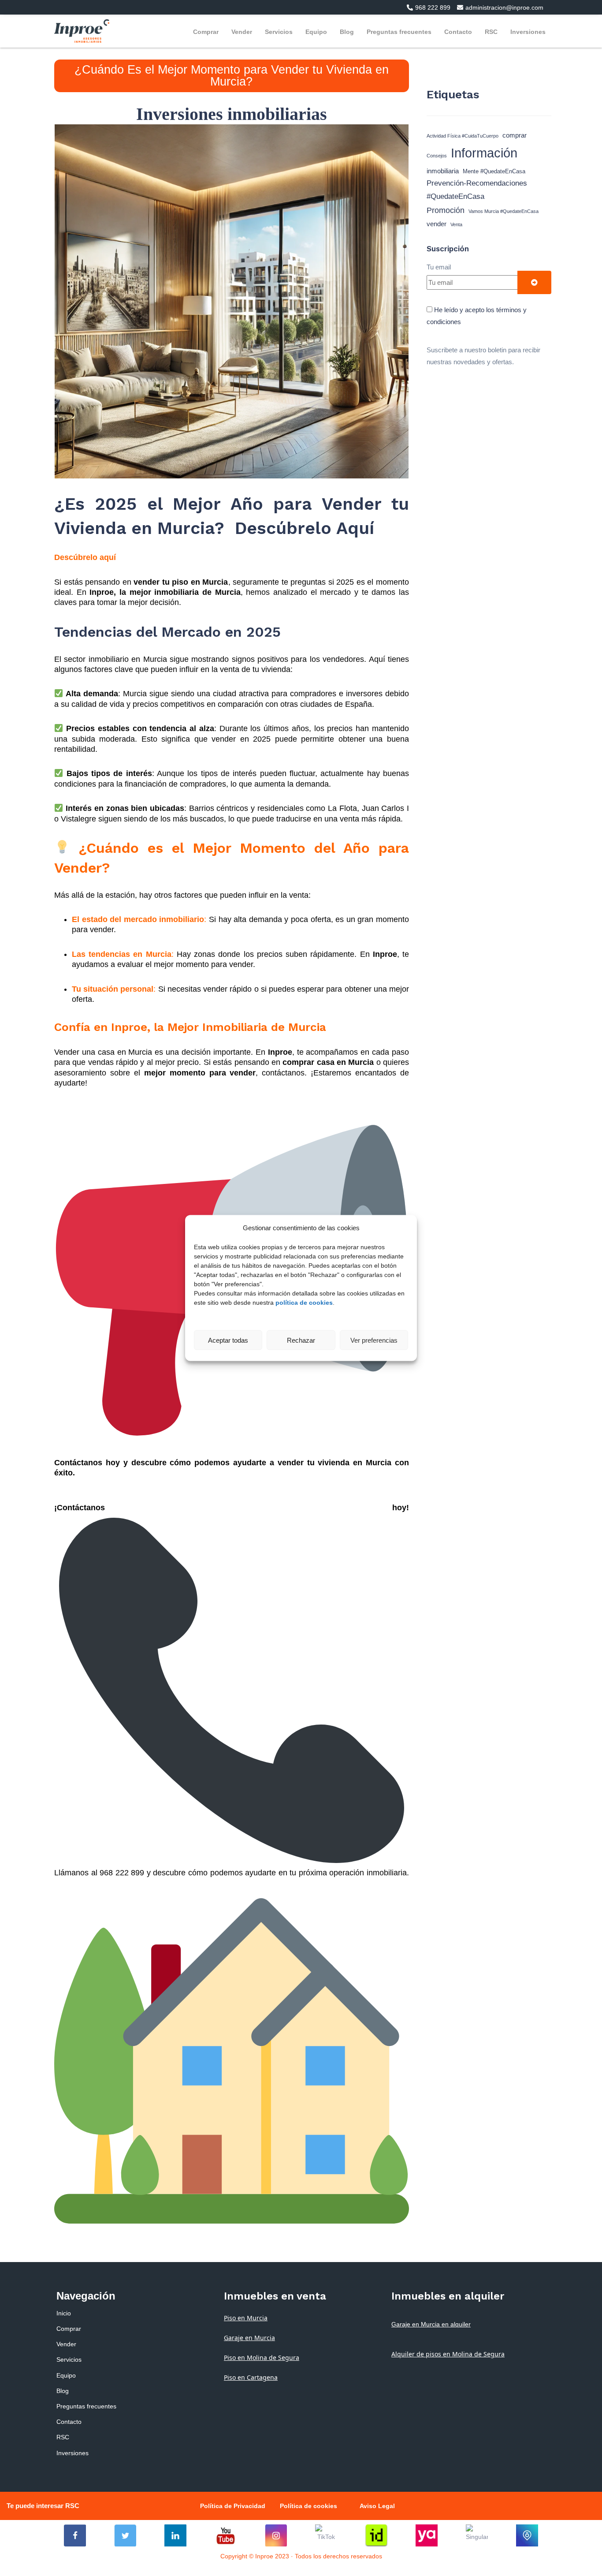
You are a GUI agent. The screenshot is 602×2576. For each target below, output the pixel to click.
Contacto (458, 32)
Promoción (446, 210)
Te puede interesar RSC (43, 2506)
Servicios (279, 32)
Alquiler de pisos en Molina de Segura (448, 2354)
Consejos (437, 156)
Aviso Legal (377, 2506)
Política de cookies (308, 2506)
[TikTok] (326, 2535)
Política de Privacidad (233, 2506)
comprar (515, 135)
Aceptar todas (228, 1340)
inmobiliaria (443, 171)
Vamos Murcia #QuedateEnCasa (504, 211)
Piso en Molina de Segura (262, 2358)
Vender (242, 32)
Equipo (316, 32)
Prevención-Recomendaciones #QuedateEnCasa (477, 190)
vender (437, 224)
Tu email (439, 267)
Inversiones (528, 32)
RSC (491, 32)
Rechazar (301, 1340)
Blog (347, 32)
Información (484, 153)
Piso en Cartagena (251, 2377)
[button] (425, 7)
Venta (456, 224)
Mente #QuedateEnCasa (494, 171)
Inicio (64, 2313)
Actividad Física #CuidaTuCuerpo (463, 136)
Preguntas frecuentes (399, 32)
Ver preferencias (374, 1340)
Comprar (206, 32)
